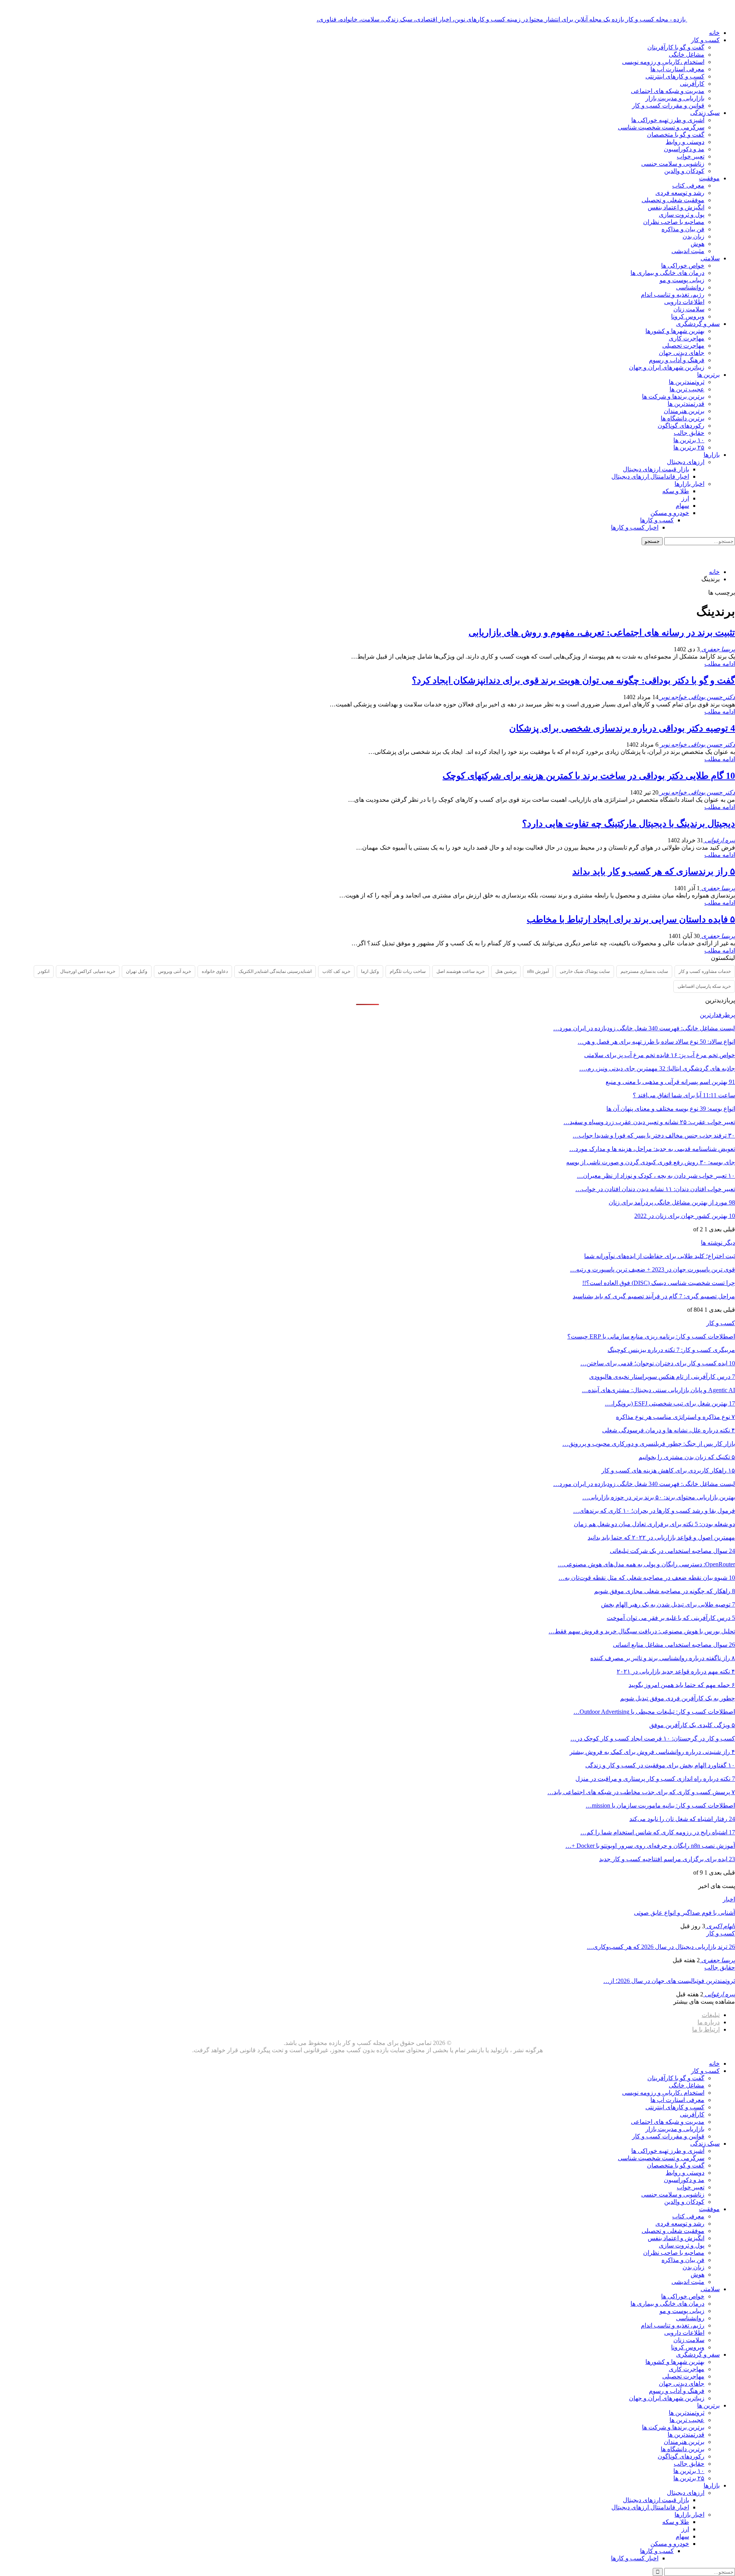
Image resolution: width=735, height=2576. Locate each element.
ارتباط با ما (706, 2029)
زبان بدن (693, 236)
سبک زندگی (705, 113)
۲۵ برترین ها (689, 447)
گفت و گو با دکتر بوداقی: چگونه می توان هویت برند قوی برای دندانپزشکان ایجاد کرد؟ (573, 680)
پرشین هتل (506, 971)
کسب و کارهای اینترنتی (675, 76)
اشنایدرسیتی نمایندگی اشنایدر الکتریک (275, 971)
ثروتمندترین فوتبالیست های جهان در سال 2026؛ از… (669, 1981)
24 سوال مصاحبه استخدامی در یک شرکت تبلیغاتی (672, 1551)
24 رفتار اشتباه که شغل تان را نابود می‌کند (682, 1819)
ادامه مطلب (720, 664)
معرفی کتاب (688, 186)
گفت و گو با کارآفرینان (676, 47)
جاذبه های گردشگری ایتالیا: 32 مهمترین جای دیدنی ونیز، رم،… (657, 1068)
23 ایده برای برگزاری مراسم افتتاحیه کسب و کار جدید (667, 1859)
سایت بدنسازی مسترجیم (644, 971)
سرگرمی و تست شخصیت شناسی (661, 127)
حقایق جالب (689, 433)
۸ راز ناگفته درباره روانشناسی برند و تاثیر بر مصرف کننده (663, 1658)
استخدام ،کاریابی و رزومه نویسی (663, 62)
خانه (714, 33)
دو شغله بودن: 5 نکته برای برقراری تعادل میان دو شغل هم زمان (654, 1524)
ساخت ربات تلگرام (408, 971)
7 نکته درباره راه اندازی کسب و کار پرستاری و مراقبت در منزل (655, 1779)
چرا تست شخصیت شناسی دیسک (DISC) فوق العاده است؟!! (659, 1283)
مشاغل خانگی (687, 55)
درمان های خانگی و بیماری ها (667, 273)
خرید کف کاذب (336, 971)
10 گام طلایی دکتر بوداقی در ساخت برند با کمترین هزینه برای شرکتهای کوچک (589, 776)
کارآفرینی (692, 84)
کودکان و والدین (684, 171)
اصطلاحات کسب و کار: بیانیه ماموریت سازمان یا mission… (660, 1805)
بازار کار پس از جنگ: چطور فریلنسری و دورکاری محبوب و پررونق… (649, 1444)
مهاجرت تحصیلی (683, 346)
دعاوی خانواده (215, 971)
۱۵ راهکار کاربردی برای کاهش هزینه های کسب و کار (668, 1470)
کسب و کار (705, 40)
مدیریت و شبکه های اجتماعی (668, 91)
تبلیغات (711, 2015)
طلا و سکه (676, 491)
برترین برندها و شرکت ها (673, 396)
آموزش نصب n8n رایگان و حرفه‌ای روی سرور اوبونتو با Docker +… (650, 1846)
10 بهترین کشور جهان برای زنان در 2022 (685, 1216)
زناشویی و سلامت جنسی (673, 164)
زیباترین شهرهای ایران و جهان (667, 367)
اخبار (729, 1899)
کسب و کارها (657, 520)
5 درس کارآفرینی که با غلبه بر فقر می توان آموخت (671, 1618)
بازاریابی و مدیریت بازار (675, 98)
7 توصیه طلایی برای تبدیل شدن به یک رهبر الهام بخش (668, 1604)
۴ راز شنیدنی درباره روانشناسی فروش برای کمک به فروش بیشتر (652, 1752)
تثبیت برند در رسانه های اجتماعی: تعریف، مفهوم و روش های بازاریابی (602, 633)
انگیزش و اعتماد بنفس (676, 207)
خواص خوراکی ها (683, 266)
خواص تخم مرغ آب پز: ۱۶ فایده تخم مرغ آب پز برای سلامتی (660, 1055)
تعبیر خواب (691, 156)
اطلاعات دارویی (684, 302)
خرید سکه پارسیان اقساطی (704, 986)
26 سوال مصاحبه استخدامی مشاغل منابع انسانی (674, 1645)
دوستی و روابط (685, 142)
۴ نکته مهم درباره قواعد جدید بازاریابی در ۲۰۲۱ (676, 1671)
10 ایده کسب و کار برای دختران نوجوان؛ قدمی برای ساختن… (658, 1363)
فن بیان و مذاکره (683, 229)
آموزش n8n (538, 971)
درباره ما (709, 2022)
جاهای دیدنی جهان (682, 353)
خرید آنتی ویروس (175, 971)
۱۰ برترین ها (689, 440)
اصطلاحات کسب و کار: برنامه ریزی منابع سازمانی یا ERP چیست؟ (651, 1336)
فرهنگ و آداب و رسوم (677, 360)
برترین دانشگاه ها (683, 418)
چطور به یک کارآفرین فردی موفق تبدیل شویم (678, 1698)
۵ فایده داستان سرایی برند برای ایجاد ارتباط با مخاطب (631, 919)
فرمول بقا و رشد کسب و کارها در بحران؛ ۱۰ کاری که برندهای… (654, 1511)
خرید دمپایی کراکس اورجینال (88, 971)
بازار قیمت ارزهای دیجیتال (656, 469)
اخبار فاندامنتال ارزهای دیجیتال (650, 476)
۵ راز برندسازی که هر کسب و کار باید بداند (654, 871)
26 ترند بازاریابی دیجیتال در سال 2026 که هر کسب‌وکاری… (661, 1947)
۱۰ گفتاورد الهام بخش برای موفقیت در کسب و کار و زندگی (660, 1765)
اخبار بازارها (689, 484)
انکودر (44, 971)
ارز (685, 498)
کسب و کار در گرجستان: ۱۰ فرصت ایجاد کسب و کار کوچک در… (653, 1738)
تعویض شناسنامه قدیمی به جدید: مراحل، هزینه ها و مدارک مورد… (652, 1149)
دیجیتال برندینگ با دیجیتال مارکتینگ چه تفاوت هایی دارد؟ (629, 824)
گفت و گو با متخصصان (676, 135)
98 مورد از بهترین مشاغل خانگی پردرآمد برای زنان (672, 1202)
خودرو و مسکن (670, 513)
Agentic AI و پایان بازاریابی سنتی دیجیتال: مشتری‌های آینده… (658, 1390)
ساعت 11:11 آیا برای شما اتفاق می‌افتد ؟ (684, 1095)
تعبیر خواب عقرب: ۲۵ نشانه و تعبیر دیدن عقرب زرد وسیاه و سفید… (649, 1122)
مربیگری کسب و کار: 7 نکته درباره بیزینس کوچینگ (671, 1350)
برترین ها (708, 375)
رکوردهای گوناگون (681, 426)
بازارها (712, 455)
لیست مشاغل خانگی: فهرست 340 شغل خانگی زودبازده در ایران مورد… (644, 1028)
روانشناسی (690, 287)
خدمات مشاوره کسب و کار (705, 971)
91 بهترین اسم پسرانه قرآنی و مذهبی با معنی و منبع (670, 1082)
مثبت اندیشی (688, 251)
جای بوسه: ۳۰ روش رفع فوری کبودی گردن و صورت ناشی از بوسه (651, 1162)
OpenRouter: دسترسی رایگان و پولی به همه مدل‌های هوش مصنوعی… (646, 1564)
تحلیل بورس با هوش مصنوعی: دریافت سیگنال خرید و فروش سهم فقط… (642, 1631)
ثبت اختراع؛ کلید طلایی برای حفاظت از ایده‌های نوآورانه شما (660, 1256)
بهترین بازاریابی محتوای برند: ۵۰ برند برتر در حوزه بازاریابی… (659, 1497)
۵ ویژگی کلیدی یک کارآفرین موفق (692, 1725)
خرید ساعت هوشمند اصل (461, 971)
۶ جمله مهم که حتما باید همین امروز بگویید (682, 1685)
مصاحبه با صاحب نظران (674, 222)
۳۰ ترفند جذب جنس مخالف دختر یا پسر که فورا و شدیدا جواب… (654, 1135)
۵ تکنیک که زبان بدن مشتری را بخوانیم (687, 1457)
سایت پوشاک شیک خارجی (585, 971)
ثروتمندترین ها (687, 382)
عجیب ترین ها (687, 389)
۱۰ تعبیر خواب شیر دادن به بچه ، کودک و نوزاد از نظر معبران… (656, 1176)
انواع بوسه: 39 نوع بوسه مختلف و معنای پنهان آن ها (671, 1109)
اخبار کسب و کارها (635, 527)
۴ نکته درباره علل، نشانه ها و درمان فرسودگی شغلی (669, 1430)
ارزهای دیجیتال (686, 462)
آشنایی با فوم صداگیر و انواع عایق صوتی (684, 1913)
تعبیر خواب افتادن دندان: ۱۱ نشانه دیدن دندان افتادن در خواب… (655, 1189)
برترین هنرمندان (684, 411)
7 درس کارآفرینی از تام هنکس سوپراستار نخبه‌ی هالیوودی (662, 1377)
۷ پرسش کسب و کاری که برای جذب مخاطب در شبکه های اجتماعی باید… (641, 1792)
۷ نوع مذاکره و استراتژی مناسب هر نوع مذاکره (675, 1417)
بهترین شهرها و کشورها (675, 331)
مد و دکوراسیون (684, 149)
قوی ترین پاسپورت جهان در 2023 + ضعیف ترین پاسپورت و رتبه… (653, 1269)
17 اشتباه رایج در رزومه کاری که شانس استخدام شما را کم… (658, 1832)
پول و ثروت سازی (682, 215)
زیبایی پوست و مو (682, 280)
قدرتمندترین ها (686, 404)
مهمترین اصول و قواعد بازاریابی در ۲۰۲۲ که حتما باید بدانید (661, 1537)
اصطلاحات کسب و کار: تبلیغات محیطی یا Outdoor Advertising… (654, 1712)
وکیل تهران (137, 971)
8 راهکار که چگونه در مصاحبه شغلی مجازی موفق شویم (665, 1591)
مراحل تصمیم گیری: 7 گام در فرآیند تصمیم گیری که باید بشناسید (654, 1296)
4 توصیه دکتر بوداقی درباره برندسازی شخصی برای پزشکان (622, 728)
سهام (682, 506)
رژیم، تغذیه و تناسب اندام (673, 295)
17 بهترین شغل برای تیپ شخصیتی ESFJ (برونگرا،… (670, 1403)
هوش (697, 244)
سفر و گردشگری (698, 324)
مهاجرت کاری (687, 338)
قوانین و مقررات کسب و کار (668, 105)
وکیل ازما (370, 971)
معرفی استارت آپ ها (677, 69)
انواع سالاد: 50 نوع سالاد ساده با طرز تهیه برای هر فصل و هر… (656, 1042)
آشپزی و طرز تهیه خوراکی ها (668, 120)
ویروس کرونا (688, 316)
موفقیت (709, 178)
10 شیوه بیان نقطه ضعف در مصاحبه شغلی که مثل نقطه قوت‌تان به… (647, 1578)
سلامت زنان (689, 309)
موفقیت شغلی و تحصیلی (673, 200)
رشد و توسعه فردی (680, 193)
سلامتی (710, 258)
